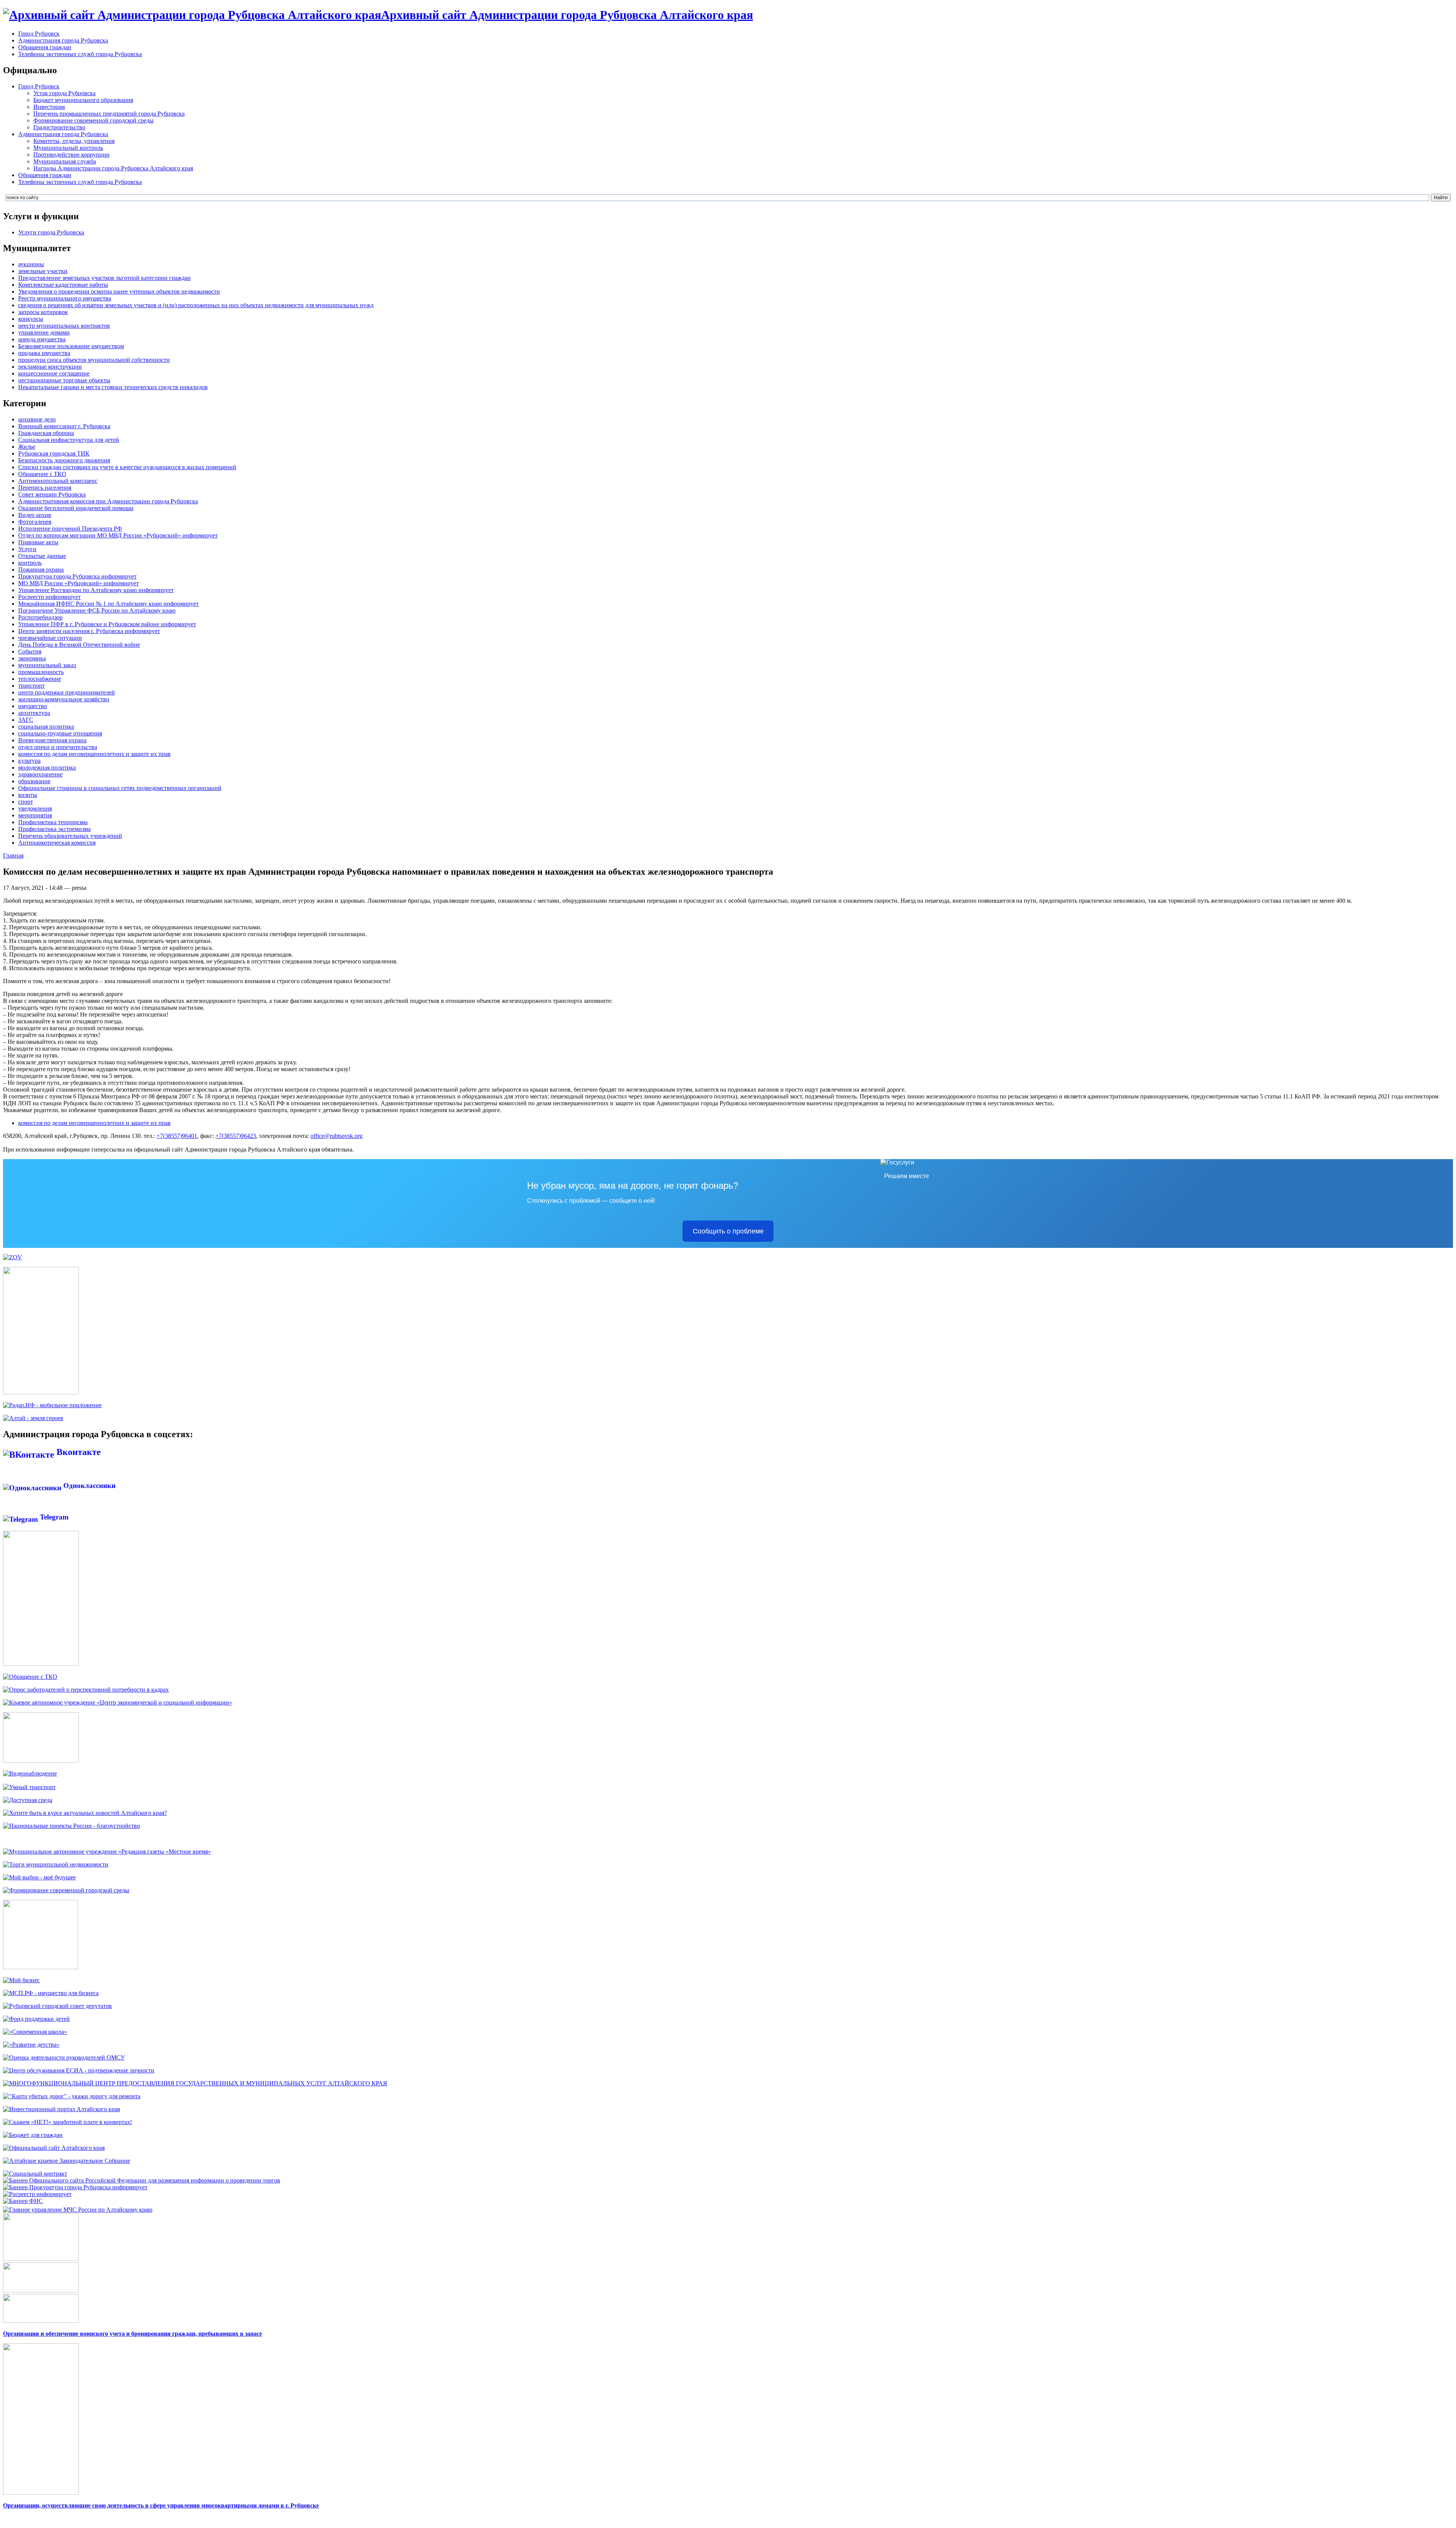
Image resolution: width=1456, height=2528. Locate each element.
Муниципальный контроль (68, 148)
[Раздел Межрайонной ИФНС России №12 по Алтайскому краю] (23, 2201)
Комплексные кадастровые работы (63, 285)
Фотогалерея (35, 522)
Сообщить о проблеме (728, 1231)
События (30, 651)
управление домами (44, 332)
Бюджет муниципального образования (83, 100)
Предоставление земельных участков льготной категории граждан (104, 278)
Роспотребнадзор (40, 617)
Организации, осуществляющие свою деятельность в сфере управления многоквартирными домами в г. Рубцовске (161, 2505)
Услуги (27, 549)
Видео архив (35, 515)
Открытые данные (42, 556)
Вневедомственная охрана (52, 740)
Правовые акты (38, 542)
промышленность (41, 672)
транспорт (31, 686)
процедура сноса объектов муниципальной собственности (94, 360)
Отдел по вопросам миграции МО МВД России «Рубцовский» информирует (118, 535)
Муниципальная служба (65, 161)
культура (29, 761)
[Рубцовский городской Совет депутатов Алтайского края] (57, 2006)
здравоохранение (40, 774)
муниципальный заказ (47, 665)
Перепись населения (45, 488)
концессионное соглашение (54, 373)
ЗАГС (26, 720)
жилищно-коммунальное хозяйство (64, 699)
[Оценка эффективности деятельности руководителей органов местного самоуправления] (64, 2057)
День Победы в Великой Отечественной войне (79, 645)
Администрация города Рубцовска (63, 40)
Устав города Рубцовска (64, 93)
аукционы (31, 264)
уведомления (35, 808)
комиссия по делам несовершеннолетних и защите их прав (94, 754)
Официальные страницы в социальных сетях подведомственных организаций (120, 788)
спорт (26, 802)
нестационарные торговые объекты (64, 380)
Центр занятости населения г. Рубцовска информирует (89, 631)
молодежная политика (47, 768)
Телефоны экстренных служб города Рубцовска (80, 54)
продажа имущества (44, 353)
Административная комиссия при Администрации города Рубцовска (108, 501)
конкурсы (31, 319)
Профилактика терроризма (53, 822)
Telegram (53, 1517)
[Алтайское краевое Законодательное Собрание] (67, 2161)
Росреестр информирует (49, 597)
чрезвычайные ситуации (50, 638)
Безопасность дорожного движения (64, 460)
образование (34, 781)
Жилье (27, 447)
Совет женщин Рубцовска (52, 494)
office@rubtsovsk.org (337, 1136)
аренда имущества (42, 339)
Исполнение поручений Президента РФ (70, 529)
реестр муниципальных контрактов (64, 326)
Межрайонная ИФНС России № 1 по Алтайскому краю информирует (108, 604)
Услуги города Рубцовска (51, 232)
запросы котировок (43, 312)
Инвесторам (49, 107)
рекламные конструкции (50, 367)
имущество (33, 706)
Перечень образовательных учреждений (70, 836)
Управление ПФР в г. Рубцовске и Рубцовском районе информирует (107, 624)
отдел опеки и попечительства (58, 747)
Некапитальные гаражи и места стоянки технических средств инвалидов (113, 387)
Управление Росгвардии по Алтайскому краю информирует (96, 590)
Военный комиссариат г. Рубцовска (64, 426)
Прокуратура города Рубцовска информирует (77, 576)
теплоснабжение (40, 679)
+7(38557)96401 (177, 1136)
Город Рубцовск (39, 34)
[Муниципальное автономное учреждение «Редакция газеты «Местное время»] (107, 1852)
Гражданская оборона (46, 433)
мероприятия (35, 815)
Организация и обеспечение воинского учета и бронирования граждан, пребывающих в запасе (133, 2334)
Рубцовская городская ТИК (54, 453)
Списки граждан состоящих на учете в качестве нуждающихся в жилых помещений (127, 467)
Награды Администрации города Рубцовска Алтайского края (113, 168)
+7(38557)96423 (236, 1136)
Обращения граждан (45, 47)
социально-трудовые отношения (60, 733)
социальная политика (46, 727)
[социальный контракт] (35, 2174)
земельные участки (43, 271)
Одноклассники (89, 1486)
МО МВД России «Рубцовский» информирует (78, 583)
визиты (28, 795)
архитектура (34, 713)
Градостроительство (59, 127)
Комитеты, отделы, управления (74, 141)
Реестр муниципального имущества (65, 298)
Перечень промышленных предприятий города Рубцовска (109, 114)
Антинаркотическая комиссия (57, 843)
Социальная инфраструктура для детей (69, 440)
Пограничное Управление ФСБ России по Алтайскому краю (97, 610)
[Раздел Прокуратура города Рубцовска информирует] (75, 2187)
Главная (13, 855)
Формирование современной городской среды (93, 120)
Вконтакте (78, 1452)
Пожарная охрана (41, 570)
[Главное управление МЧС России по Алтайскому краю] (78, 2208)
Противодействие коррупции (71, 155)
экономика (32, 658)
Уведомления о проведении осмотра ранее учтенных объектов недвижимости (119, 291)
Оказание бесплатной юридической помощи (76, 508)
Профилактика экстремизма (54, 829)
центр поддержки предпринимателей (67, 692)
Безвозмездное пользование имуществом (71, 346)
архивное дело (37, 419)
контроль (30, 563)
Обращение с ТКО (42, 474)
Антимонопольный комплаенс (58, 481)
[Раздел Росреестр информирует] (37, 2194)
